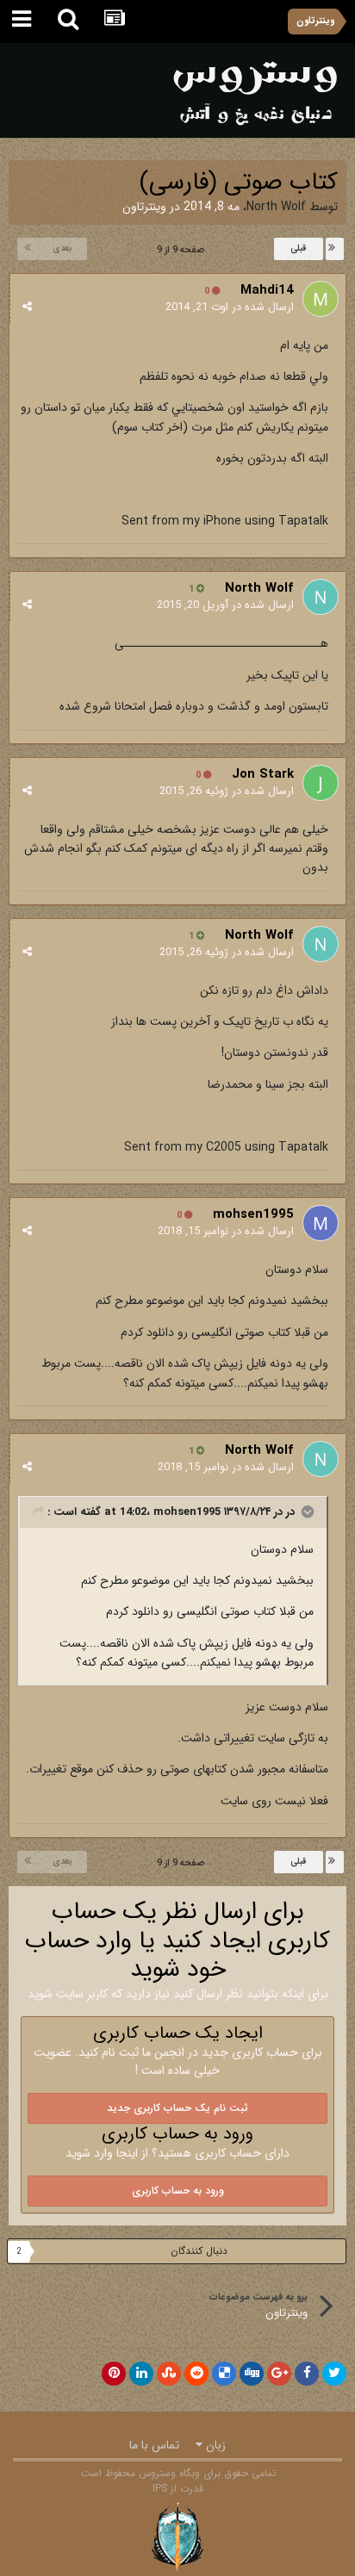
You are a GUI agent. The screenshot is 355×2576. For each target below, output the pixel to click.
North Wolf (276, 207)
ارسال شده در (230, 307)
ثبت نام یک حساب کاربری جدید (177, 2108)
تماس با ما (154, 2445)
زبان (214, 2445)
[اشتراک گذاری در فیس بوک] (307, 2374)
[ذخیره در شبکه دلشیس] (224, 2374)
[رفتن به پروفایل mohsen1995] (321, 1223)
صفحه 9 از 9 (178, 250)
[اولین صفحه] (335, 249)
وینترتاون (144, 207)
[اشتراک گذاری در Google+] (279, 2374)
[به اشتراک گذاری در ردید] (196, 2374)
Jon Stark (263, 774)
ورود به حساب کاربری (178, 2191)
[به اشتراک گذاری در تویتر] (334, 2374)
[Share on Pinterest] (114, 2374)
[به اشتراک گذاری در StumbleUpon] (169, 2374)
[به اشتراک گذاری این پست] (27, 307)
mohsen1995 (253, 1214)
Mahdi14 (267, 290)
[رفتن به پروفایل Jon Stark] (321, 783)
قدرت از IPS (178, 2489)
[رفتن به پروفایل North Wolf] (321, 597)
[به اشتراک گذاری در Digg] (252, 2374)
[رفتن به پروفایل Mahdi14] (321, 299)
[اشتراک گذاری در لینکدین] (141, 2374)
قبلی (299, 248)
